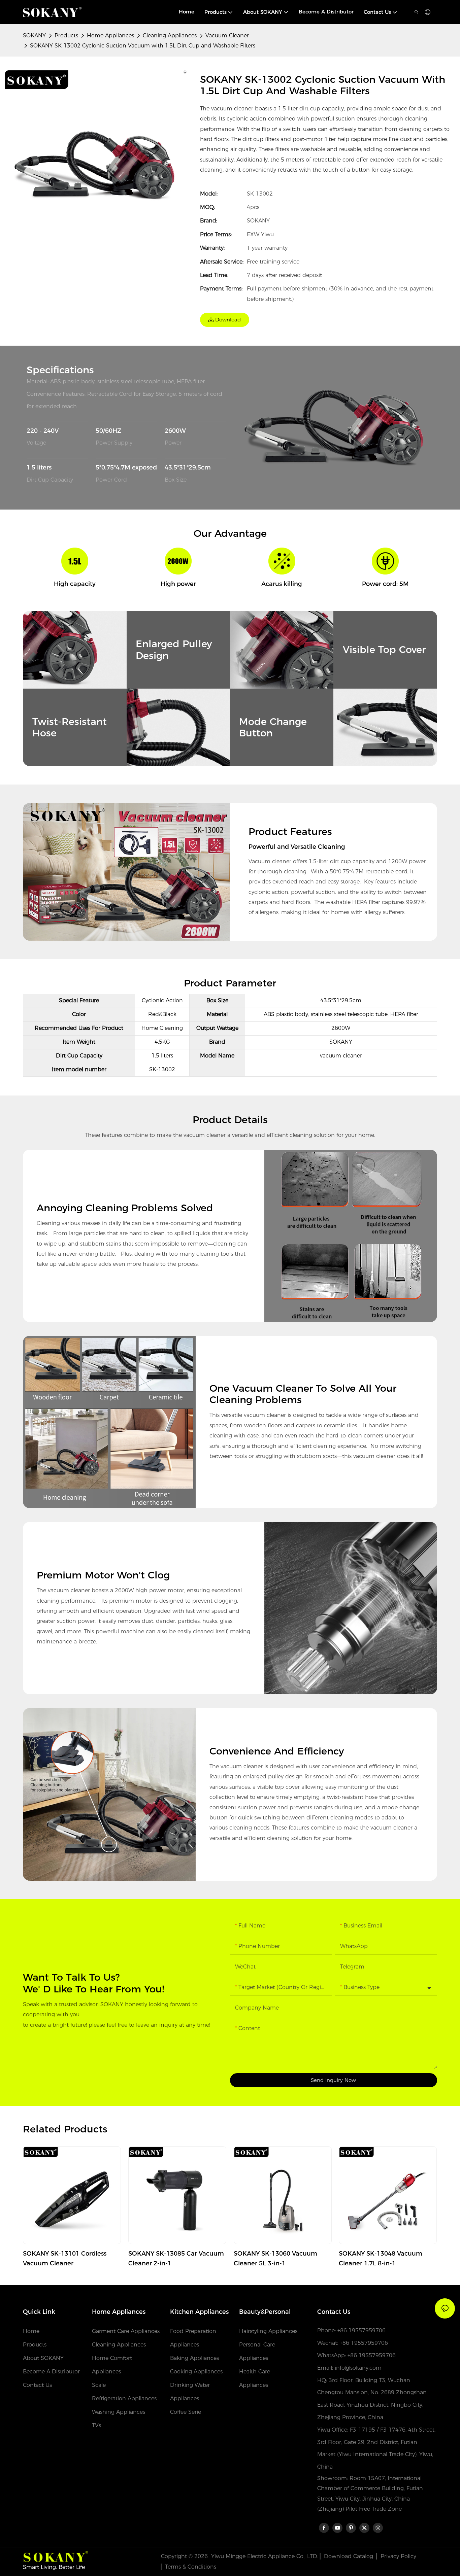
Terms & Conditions (191, 2567)
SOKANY (34, 36)
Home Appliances (110, 36)
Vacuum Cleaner (227, 36)
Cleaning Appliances (170, 36)
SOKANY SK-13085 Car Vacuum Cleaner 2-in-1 (176, 2258)
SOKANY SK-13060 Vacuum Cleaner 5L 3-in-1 (275, 2258)
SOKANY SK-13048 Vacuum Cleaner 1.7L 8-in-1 (381, 2258)
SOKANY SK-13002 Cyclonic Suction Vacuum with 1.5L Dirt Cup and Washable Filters (143, 46)
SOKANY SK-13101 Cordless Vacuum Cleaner (65, 2258)
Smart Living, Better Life (54, 2567)
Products (66, 36)
